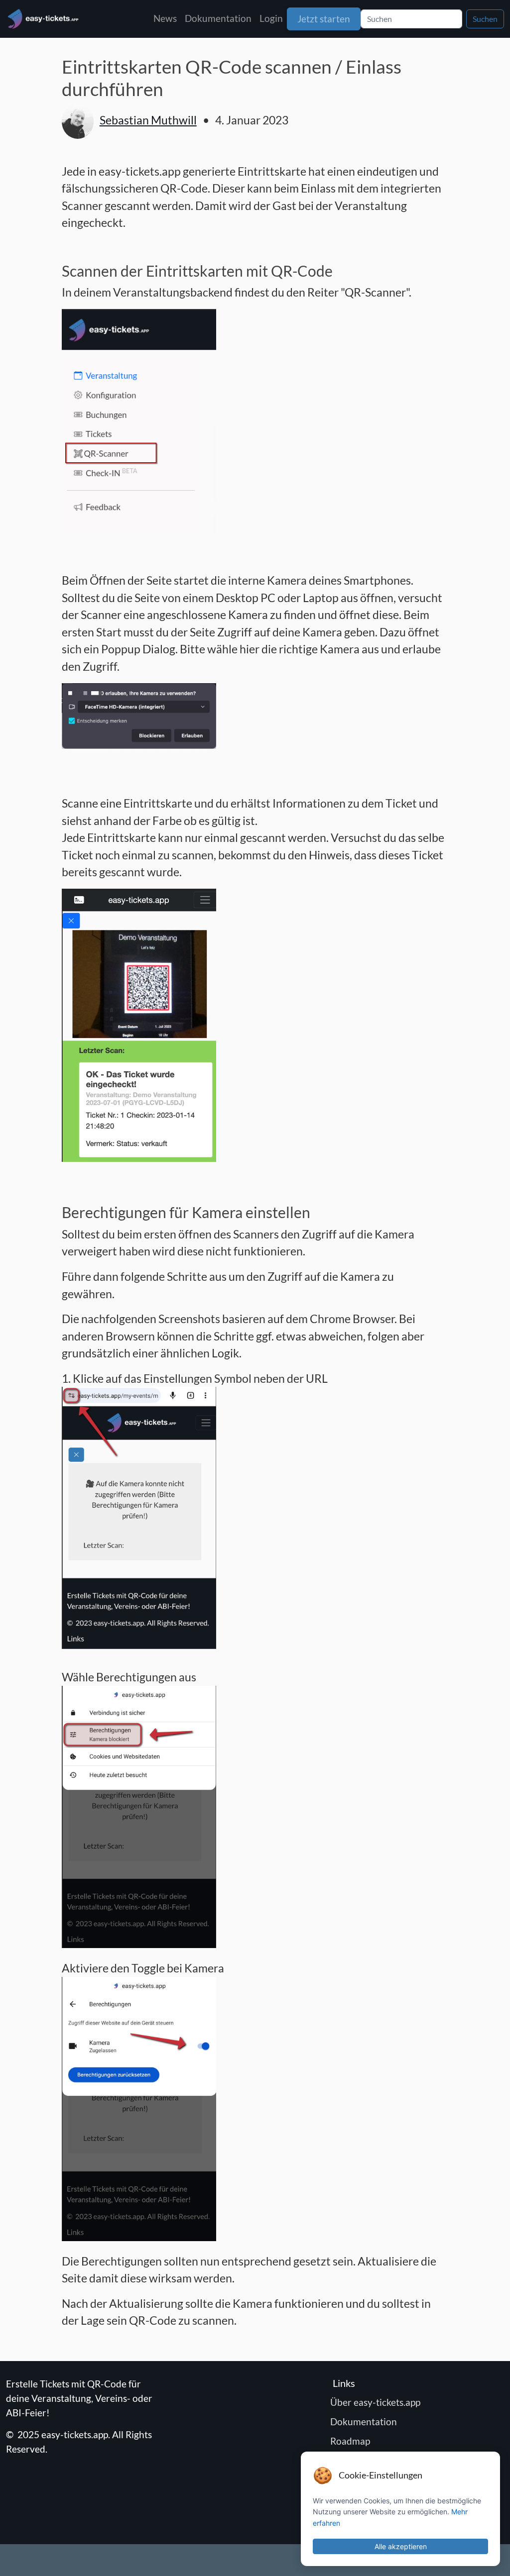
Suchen (485, 19)
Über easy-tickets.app (377, 2402)
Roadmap (351, 2441)
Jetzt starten (324, 19)
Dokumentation (218, 18)
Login (271, 18)
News (165, 18)
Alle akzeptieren (401, 2546)
